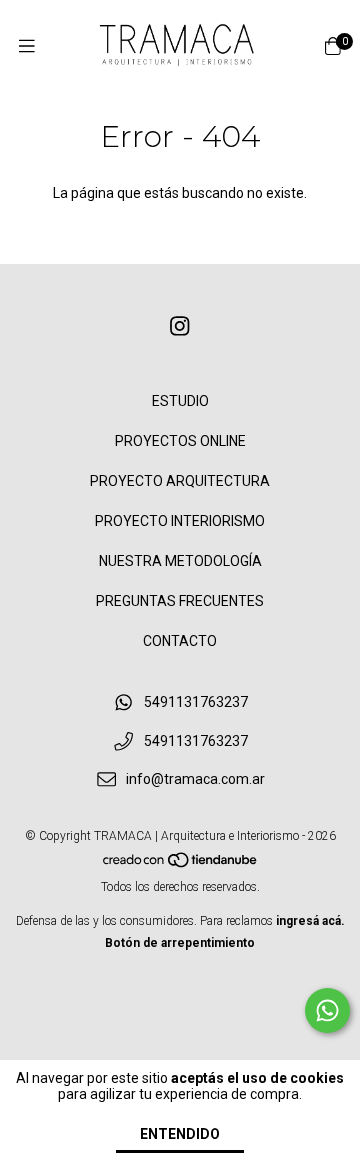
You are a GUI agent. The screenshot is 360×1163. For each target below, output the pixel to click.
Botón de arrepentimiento (180, 943)
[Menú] (27, 46)
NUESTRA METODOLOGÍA (180, 561)
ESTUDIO (180, 401)
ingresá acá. (310, 921)
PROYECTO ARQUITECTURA (180, 481)
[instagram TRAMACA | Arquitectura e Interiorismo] (180, 326)
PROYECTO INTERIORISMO (180, 521)
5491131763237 (196, 702)
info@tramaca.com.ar (195, 780)
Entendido (180, 1134)
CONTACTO (180, 641)
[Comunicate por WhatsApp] (327, 1010)
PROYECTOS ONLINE (180, 441)
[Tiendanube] (181, 865)
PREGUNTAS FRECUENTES (180, 601)
